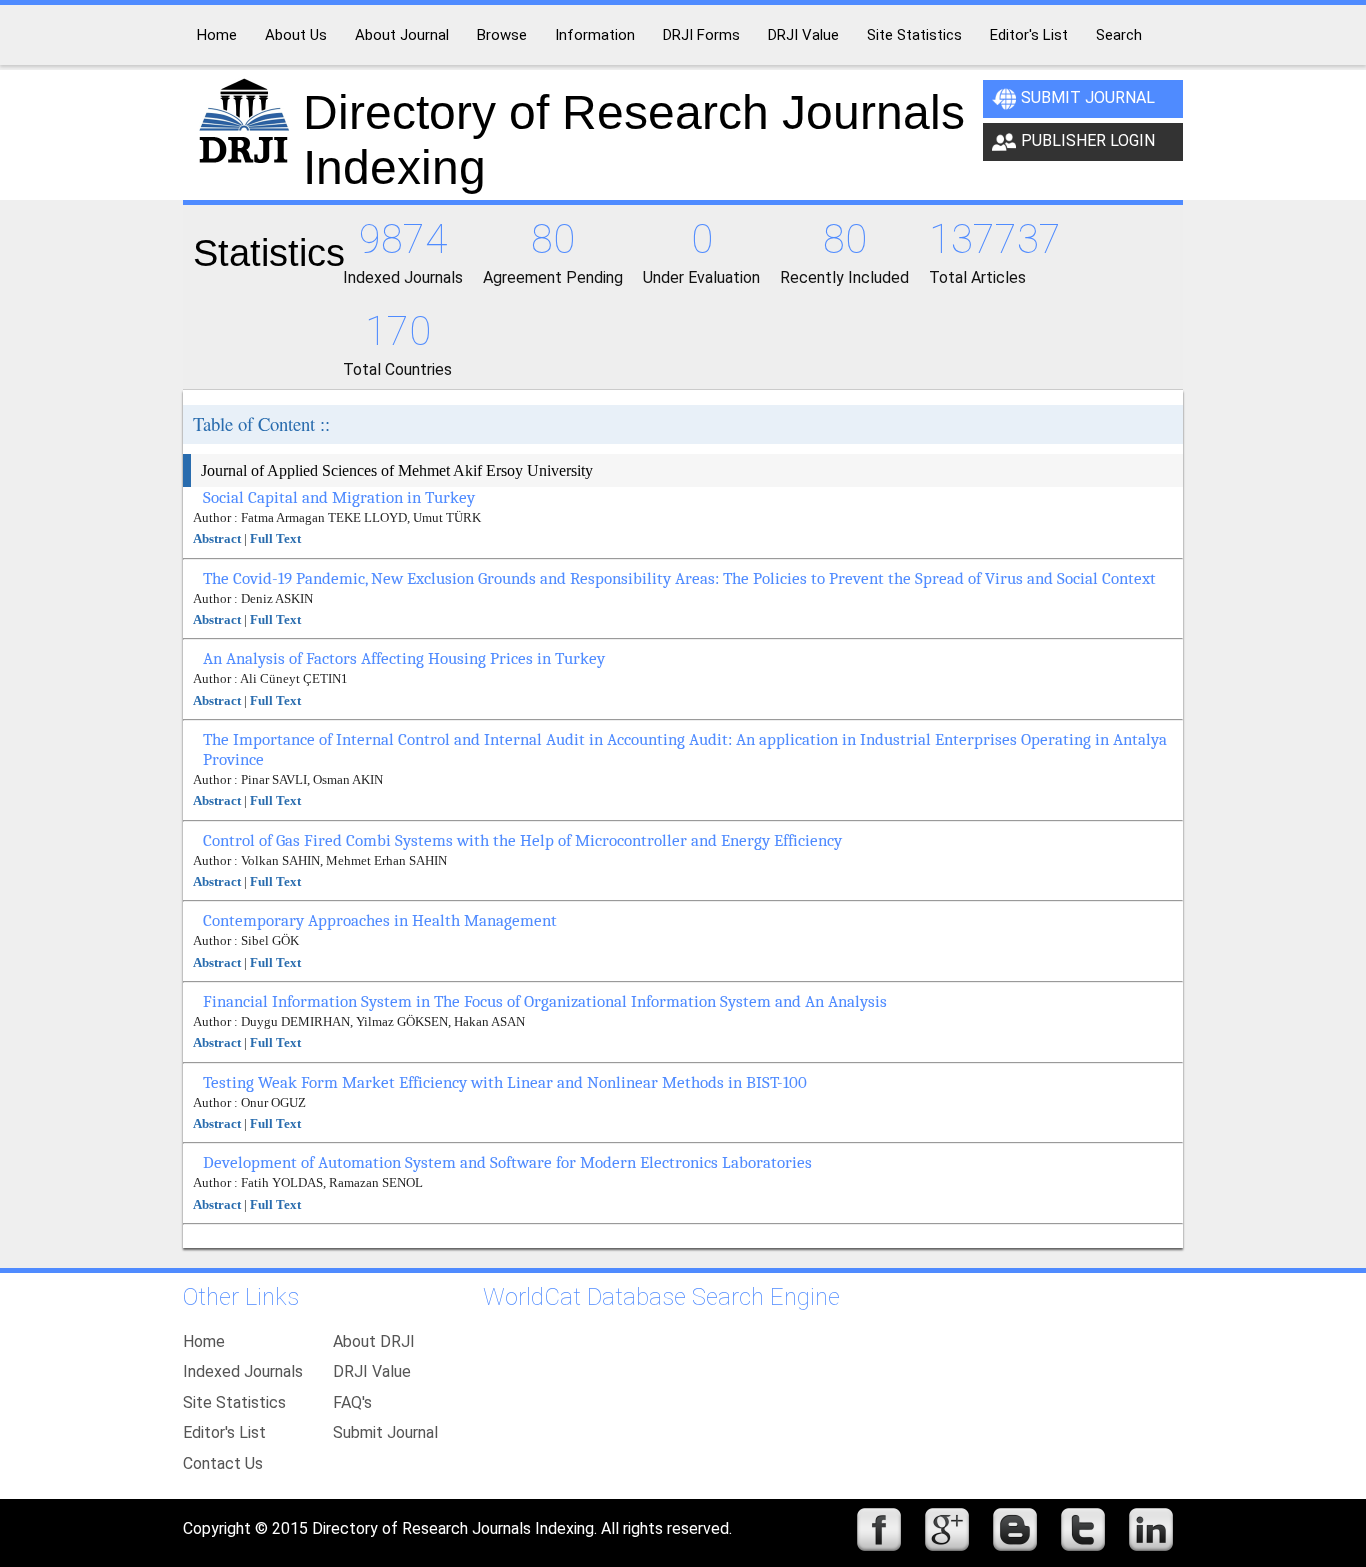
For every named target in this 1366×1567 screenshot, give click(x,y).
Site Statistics (234, 1402)
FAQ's (352, 1402)
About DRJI (374, 1341)
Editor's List (224, 1432)
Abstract (217, 538)
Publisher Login (1088, 140)
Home (204, 1341)
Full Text (275, 538)
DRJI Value (372, 1371)
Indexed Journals (243, 1371)
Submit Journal (1088, 97)
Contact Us (223, 1463)
